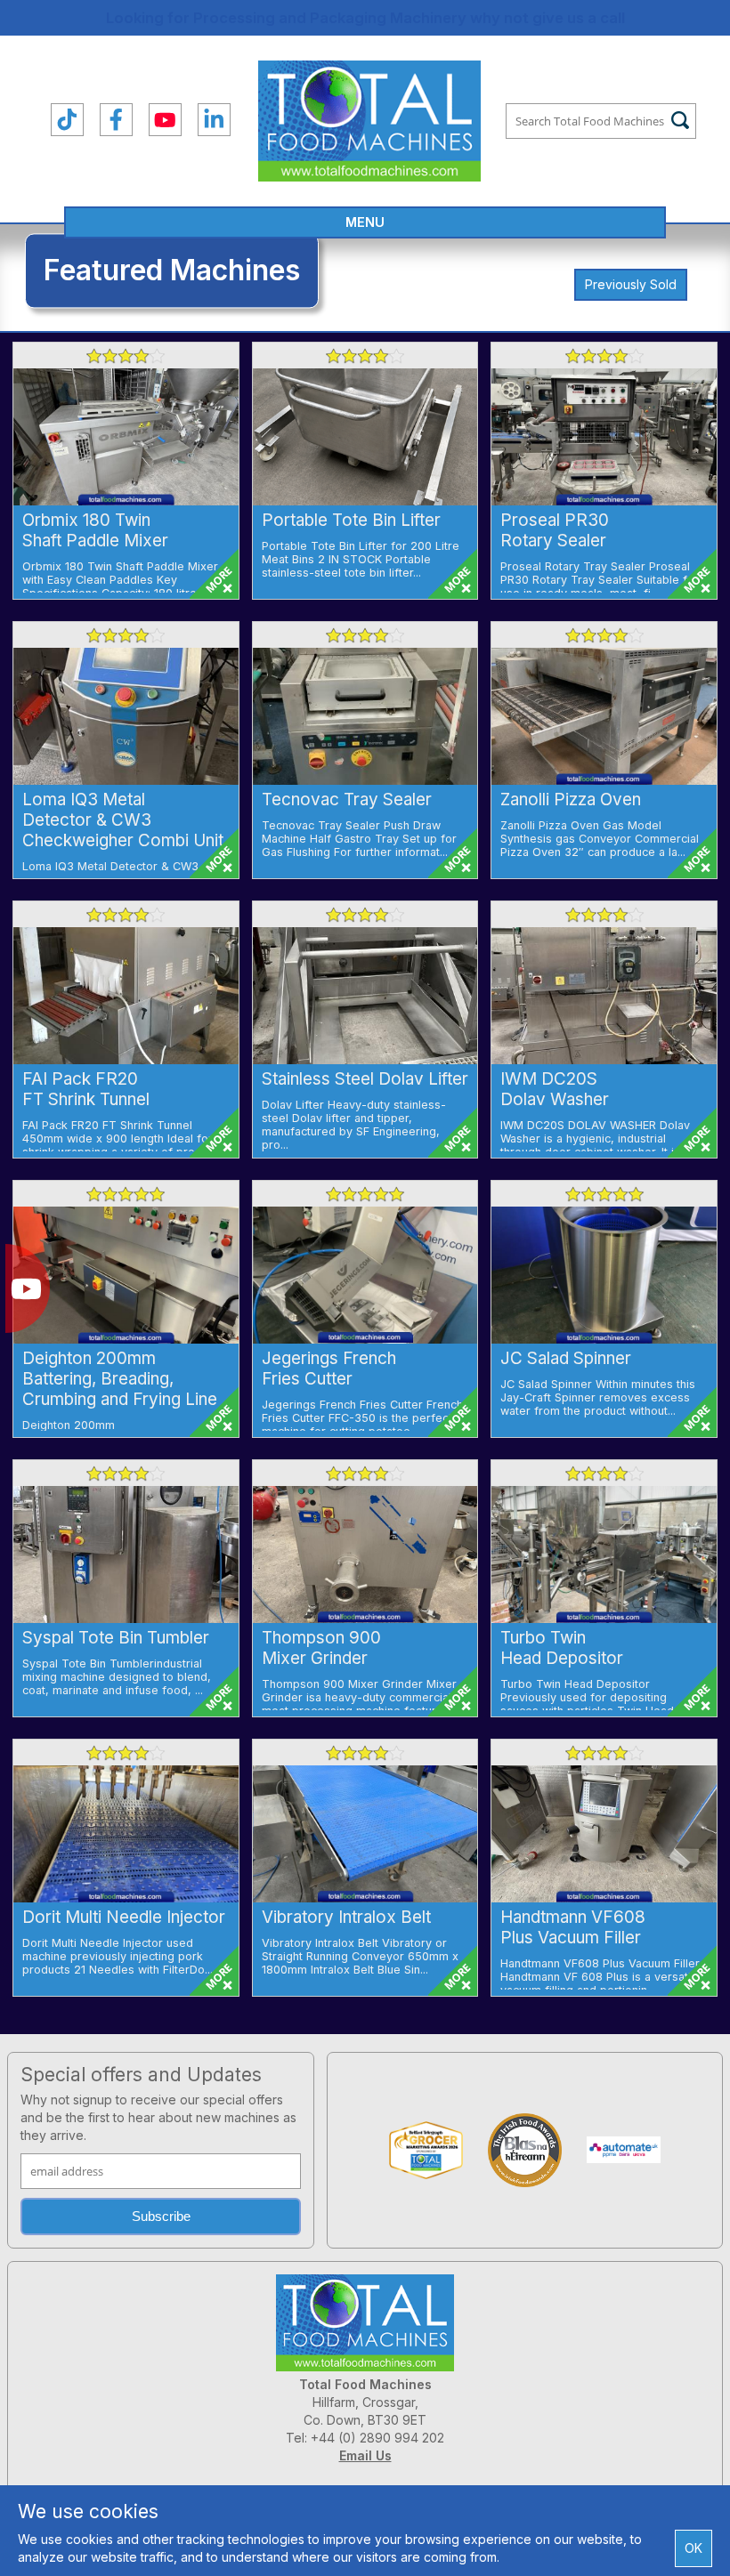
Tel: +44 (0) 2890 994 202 (365, 2438)
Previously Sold (631, 284)
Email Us (365, 2455)
